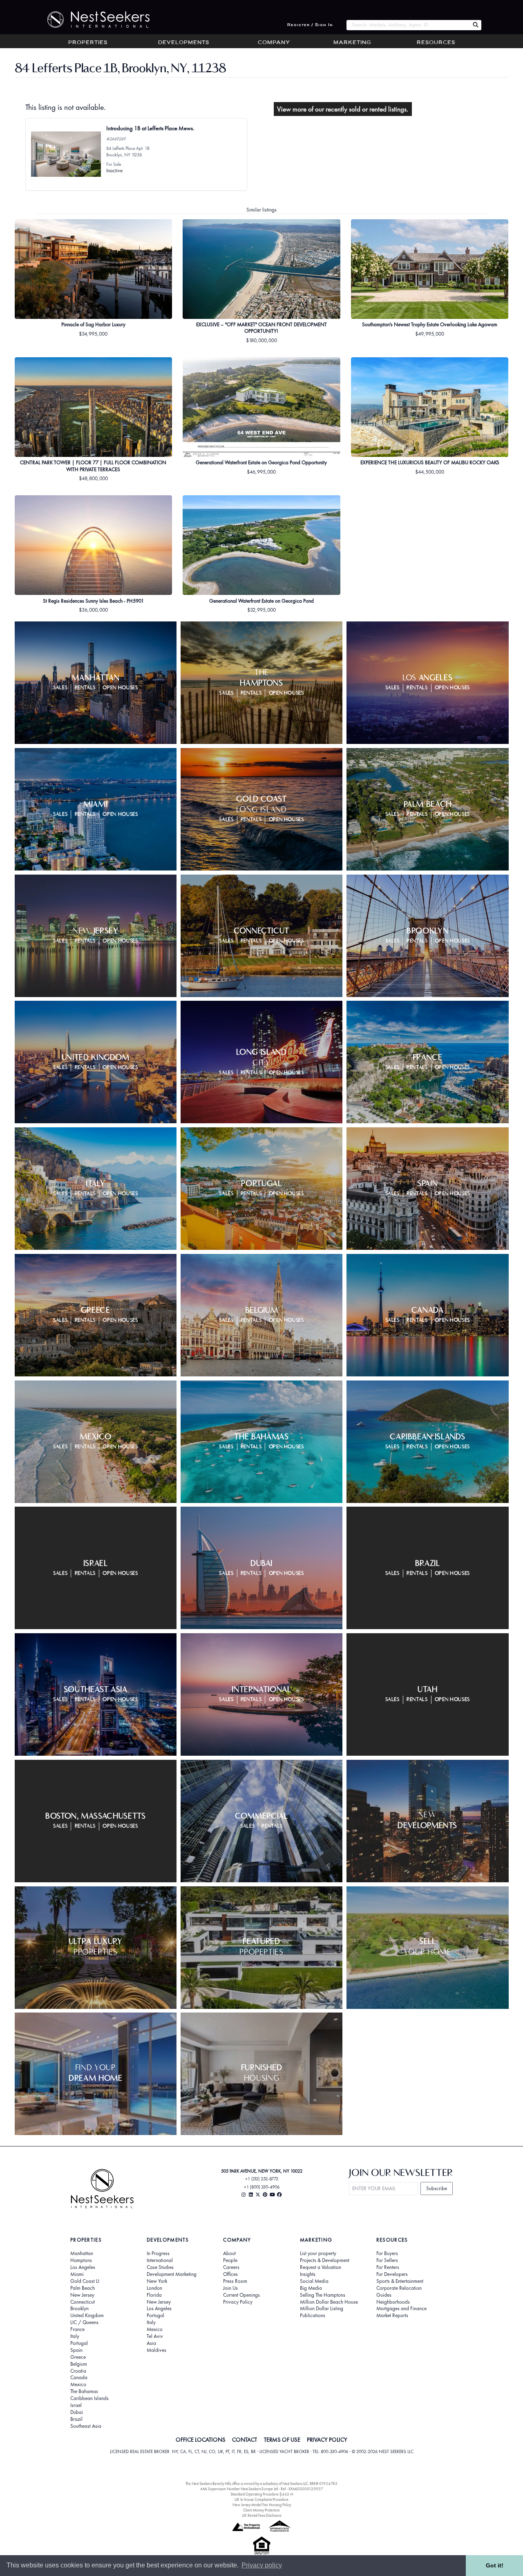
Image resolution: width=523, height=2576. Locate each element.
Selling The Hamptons (323, 2295)
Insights (308, 2274)
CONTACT (245, 2440)
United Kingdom (87, 2316)
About (229, 2253)
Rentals (85, 688)
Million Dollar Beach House (329, 2302)
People (230, 2260)
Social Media (314, 2281)
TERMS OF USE (282, 2440)
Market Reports (392, 2316)
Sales (60, 688)
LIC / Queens (84, 2322)
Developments (184, 43)
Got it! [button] (495, 2565)
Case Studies (160, 2267)
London (154, 2288)
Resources (436, 43)
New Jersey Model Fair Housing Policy (262, 2505)
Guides (384, 2295)
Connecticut (83, 2302)
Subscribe (437, 2188)
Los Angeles (83, 2267)
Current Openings (241, 2295)
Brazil (76, 2419)
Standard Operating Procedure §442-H (262, 2494)
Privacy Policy (238, 2302)
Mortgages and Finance (401, 2309)
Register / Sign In (310, 25)
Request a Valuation (321, 2267)
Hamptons (81, 2260)
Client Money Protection (261, 2510)
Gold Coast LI (85, 2281)
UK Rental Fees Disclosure (262, 2515)
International (160, 2260)
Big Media (311, 2288)
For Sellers (387, 2260)
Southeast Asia (86, 2426)
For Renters (388, 2267)
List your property (318, 2253)
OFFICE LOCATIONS (201, 2440)
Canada (79, 2378)
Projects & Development (325, 2260)
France (77, 2329)
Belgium (79, 2364)
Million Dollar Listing (322, 2309)
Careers (231, 2267)
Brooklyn (79, 2309)
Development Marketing (172, 2274)
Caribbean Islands (89, 2398)
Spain (76, 2350)
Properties (88, 43)
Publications (313, 2316)
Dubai (77, 2412)
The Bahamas (84, 2391)
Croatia (78, 2371)
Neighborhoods (393, 2302)
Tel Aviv (155, 2336)
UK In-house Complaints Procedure (261, 2499)
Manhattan (82, 2253)
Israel (76, 2405)
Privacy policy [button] (262, 2565)
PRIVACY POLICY (327, 2440)
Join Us (230, 2288)
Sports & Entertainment (400, 2281)
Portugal (79, 2343)
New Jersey (82, 2295)
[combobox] (408, 25)
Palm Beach (83, 2288)
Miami (77, 2274)
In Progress (158, 2253)
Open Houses (120, 688)
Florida (154, 2295)
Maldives (156, 2350)
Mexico (78, 2385)
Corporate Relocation (399, 2288)
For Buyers (387, 2253)
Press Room (235, 2281)
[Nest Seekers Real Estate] (93, 20)
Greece (78, 2357)
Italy (75, 2336)
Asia (151, 2343)
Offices (230, 2274)
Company (274, 43)
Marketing (352, 43)
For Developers (392, 2274)
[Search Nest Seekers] (476, 25)
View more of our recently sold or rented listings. (343, 109)
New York (157, 2281)
